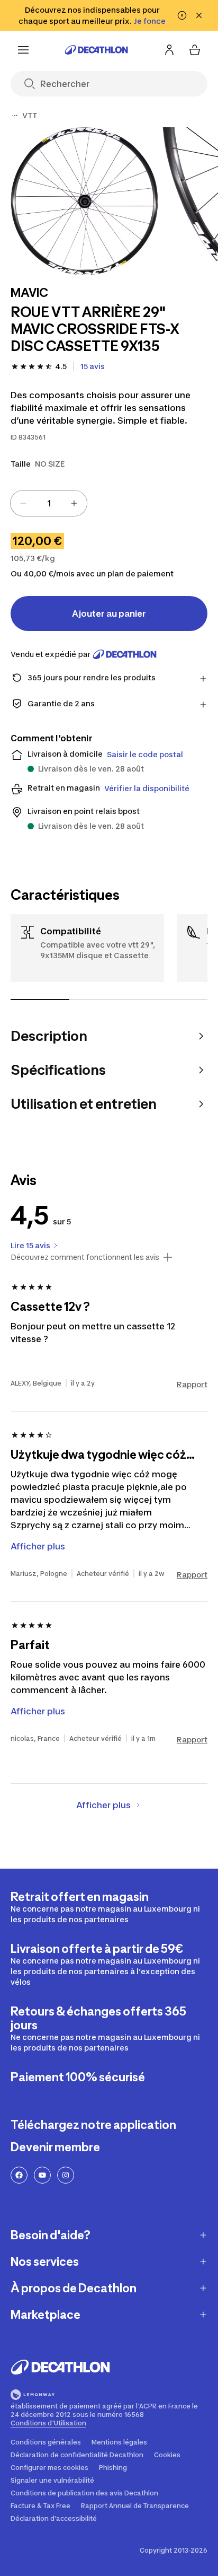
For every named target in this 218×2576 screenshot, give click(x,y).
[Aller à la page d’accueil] (96, 50)
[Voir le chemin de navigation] (15, 116)
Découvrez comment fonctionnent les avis (85, 1257)
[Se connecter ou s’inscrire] (169, 50)
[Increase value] (74, 503)
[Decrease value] (23, 503)
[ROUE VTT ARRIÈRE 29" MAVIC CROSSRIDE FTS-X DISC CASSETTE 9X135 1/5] (84, 201)
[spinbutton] (49, 503)
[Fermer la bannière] (199, 15)
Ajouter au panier (109, 614)
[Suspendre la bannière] (182, 15)
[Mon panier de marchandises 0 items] (195, 50)
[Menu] (23, 50)
